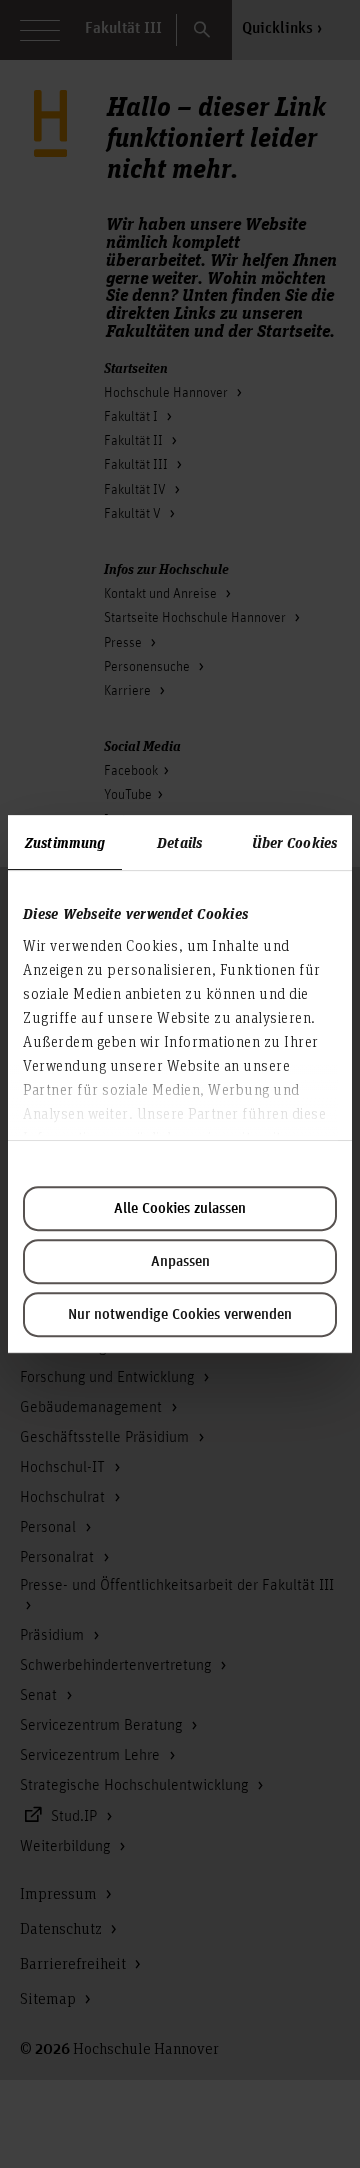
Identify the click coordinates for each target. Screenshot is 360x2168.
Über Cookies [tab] (294, 842)
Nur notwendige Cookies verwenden (180, 1315)
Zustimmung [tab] (65, 842)
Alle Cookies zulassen (180, 1209)
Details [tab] (179, 842)
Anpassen (180, 1262)
